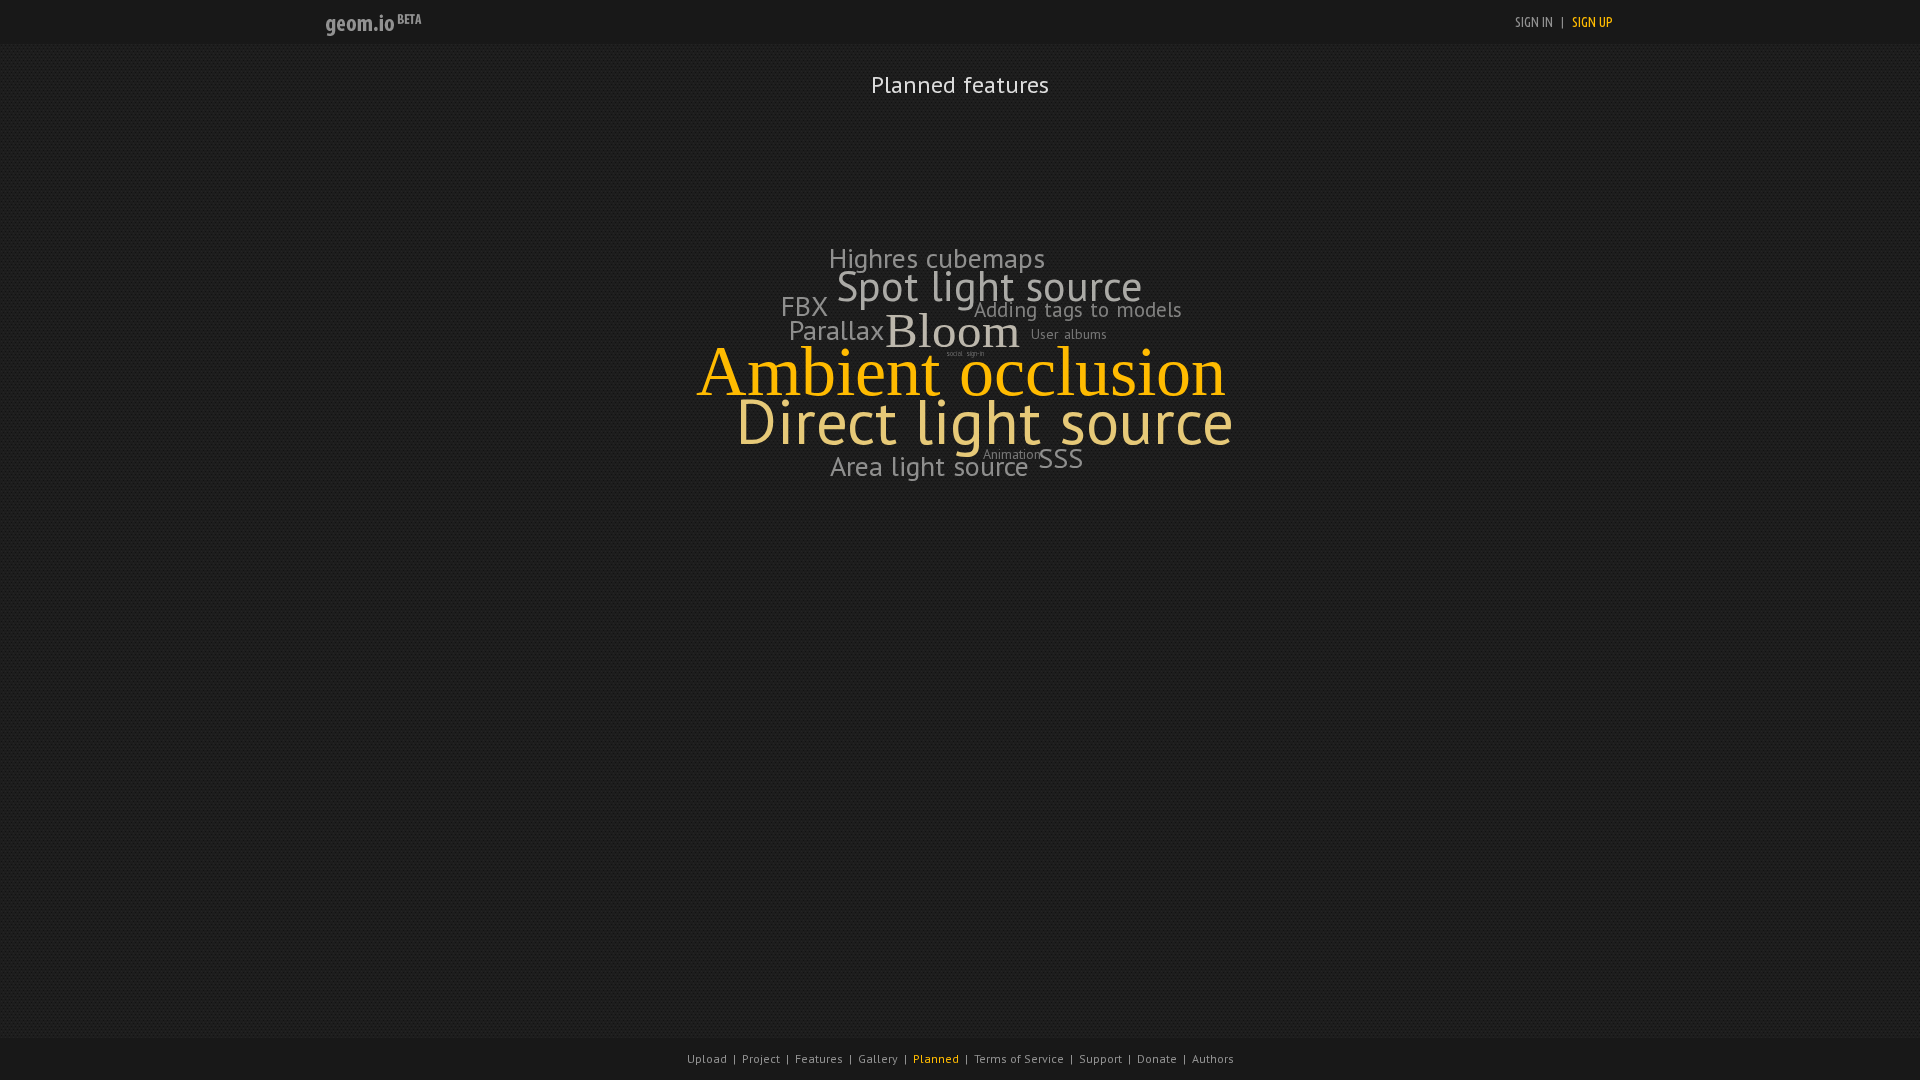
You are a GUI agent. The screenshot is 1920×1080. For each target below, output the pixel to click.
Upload (707, 1058)
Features (819, 1058)
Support (1100, 1058)
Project (761, 1058)
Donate (1157, 1058)
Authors (1213, 1058)
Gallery (878, 1058)
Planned (936, 1058)
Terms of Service (1019, 1058)
